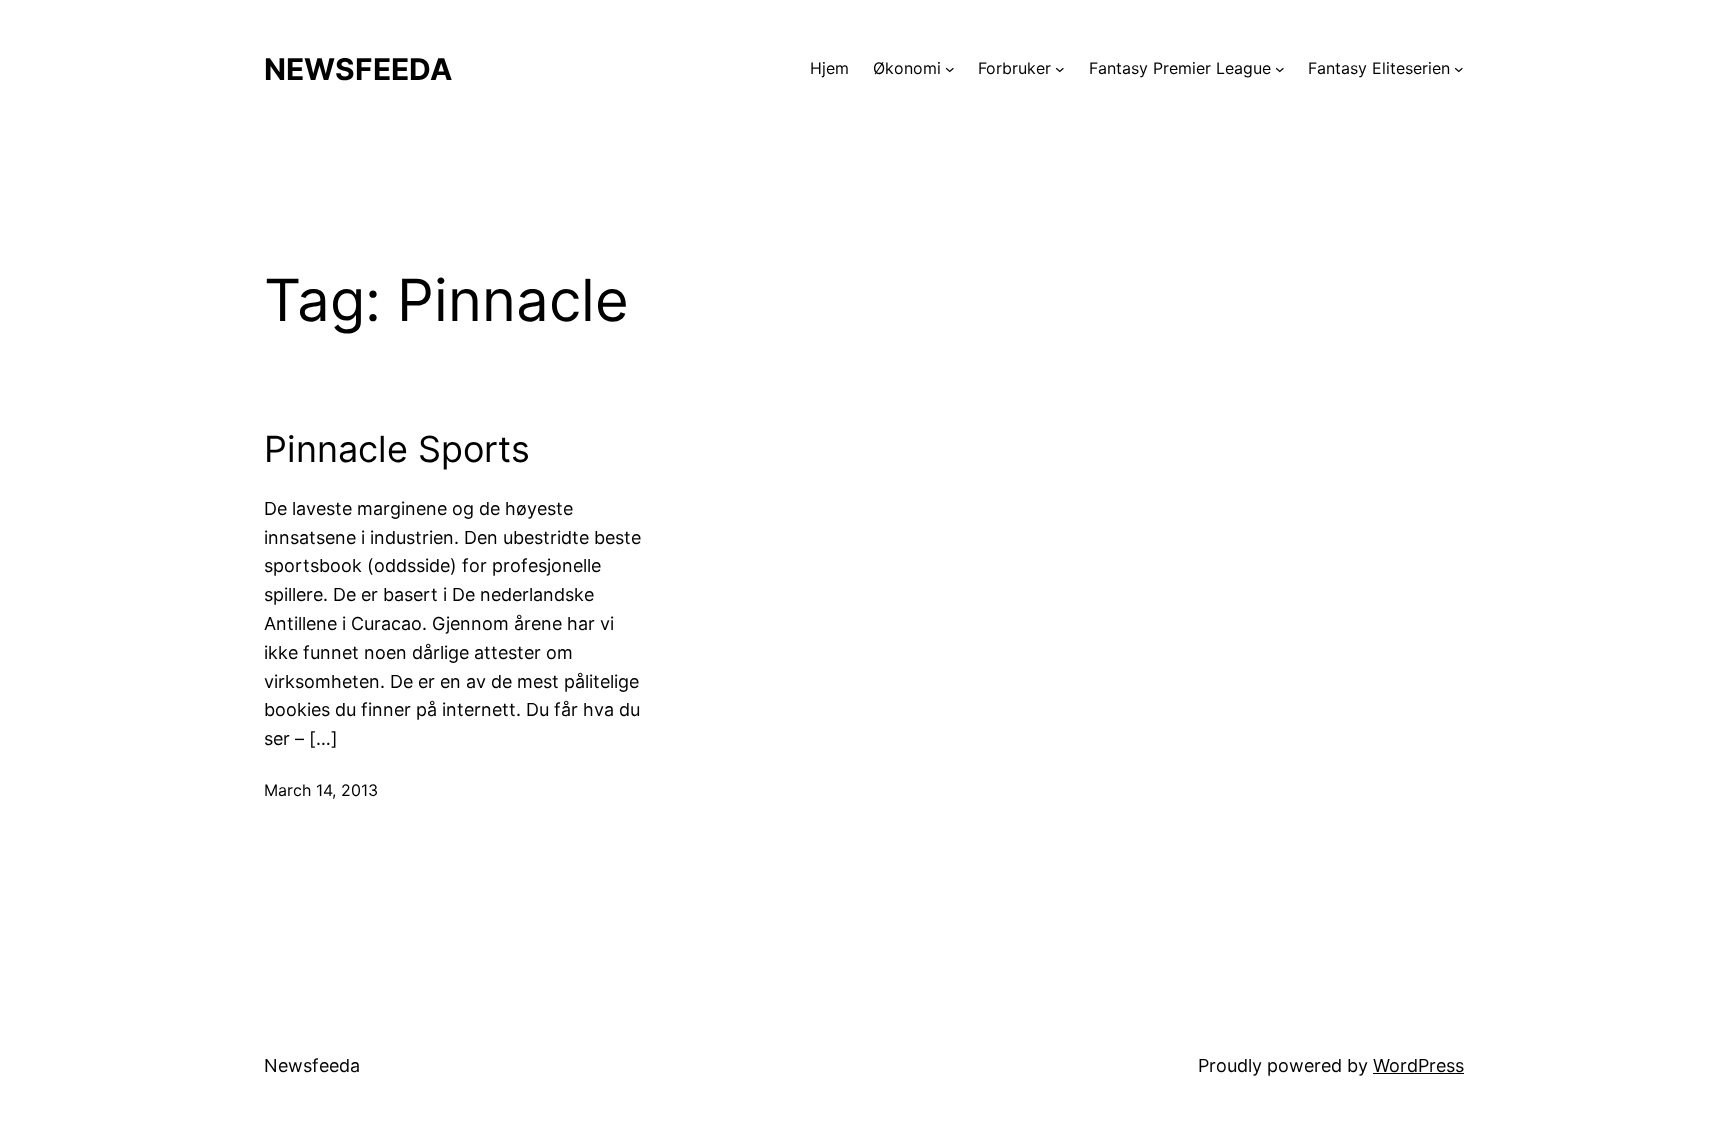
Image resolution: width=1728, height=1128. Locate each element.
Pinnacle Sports (397, 449)
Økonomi (907, 68)
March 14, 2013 (321, 790)
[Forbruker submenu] (1060, 69)
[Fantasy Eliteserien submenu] (1459, 69)
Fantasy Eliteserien (1379, 68)
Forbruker (1014, 68)
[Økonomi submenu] (950, 69)
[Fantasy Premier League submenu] (1280, 69)
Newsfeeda (358, 69)
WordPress (1418, 1065)
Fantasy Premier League (1180, 68)
